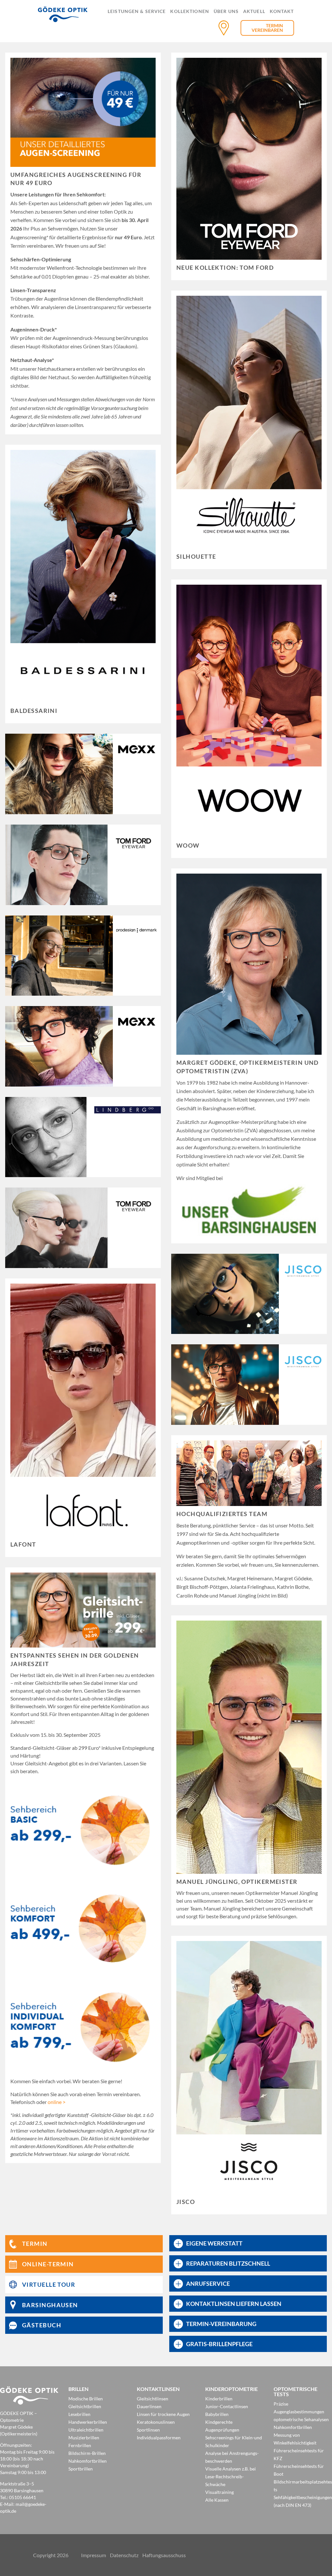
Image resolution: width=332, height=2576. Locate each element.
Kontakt (282, 12)
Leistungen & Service (137, 12)
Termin (274, 25)
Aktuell (254, 12)
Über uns (226, 12)
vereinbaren (267, 30)
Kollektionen (190, 12)
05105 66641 (23, 2497)
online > (57, 2102)
